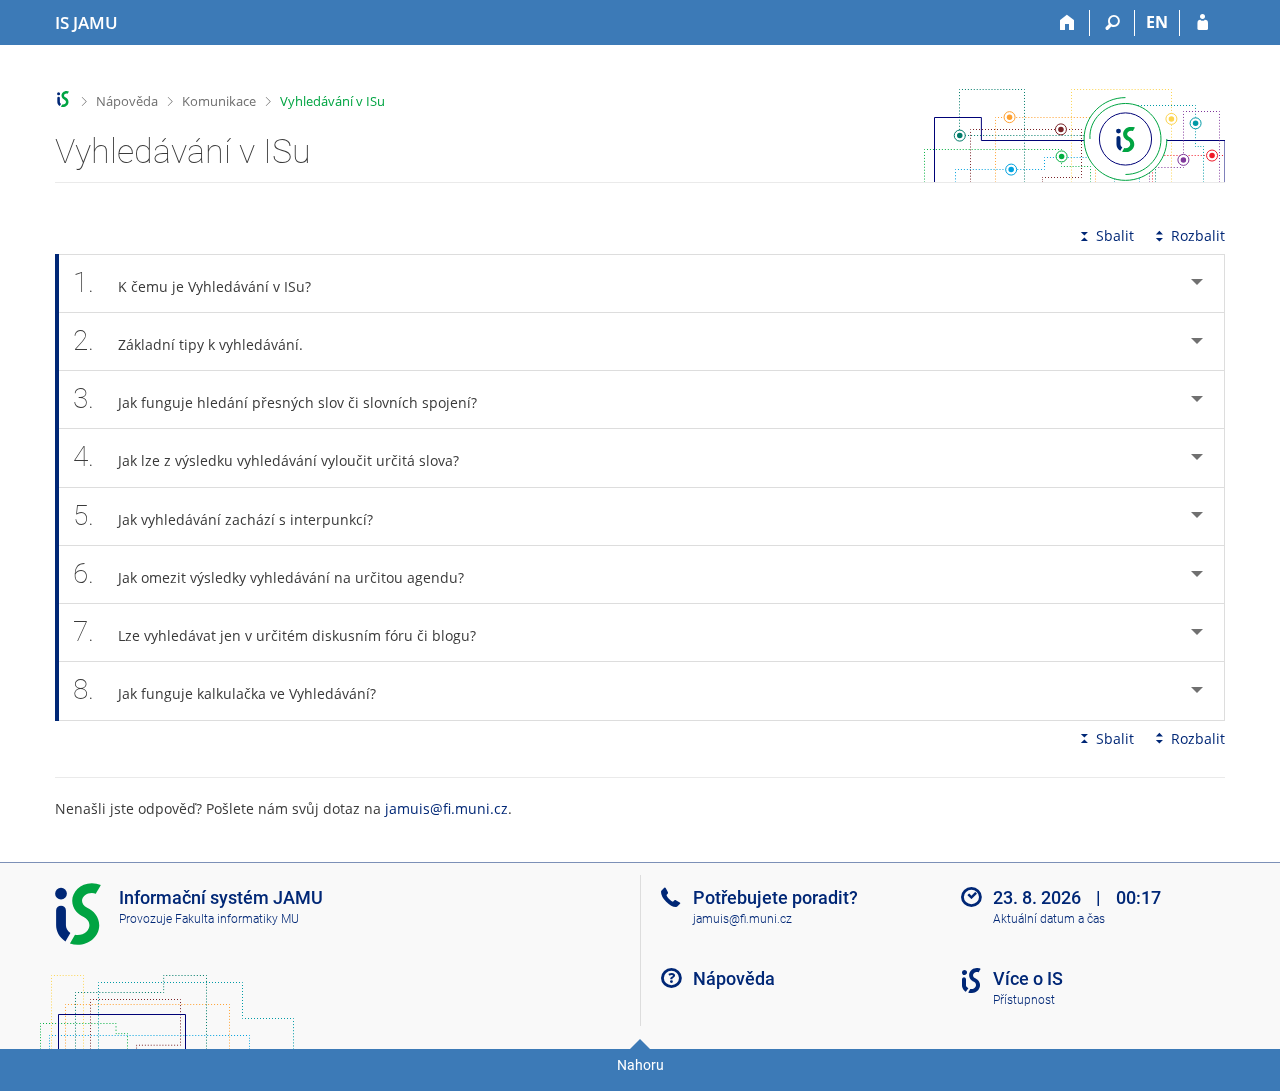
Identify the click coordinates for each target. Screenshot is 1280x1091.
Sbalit (1115, 235)
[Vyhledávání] (1112, 23)
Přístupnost (1024, 1000)
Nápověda (127, 101)
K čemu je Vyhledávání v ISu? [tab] (192, 282)
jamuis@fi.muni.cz (446, 808)
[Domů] (1067, 23)
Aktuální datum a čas (1049, 919)
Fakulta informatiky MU (237, 919)
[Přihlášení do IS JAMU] (1202, 23)
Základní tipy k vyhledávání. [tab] (188, 340)
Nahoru (640, 1065)
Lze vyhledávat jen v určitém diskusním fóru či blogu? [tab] (274, 631)
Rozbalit (1198, 235)
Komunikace (219, 101)
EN (1157, 22)
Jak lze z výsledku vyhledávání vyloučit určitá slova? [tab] (266, 456)
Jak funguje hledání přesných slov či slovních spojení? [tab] (275, 398)
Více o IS (1028, 978)
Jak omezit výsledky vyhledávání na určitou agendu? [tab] (268, 573)
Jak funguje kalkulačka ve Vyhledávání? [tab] (224, 689)
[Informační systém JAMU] (63, 99)
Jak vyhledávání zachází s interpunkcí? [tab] (223, 515)
